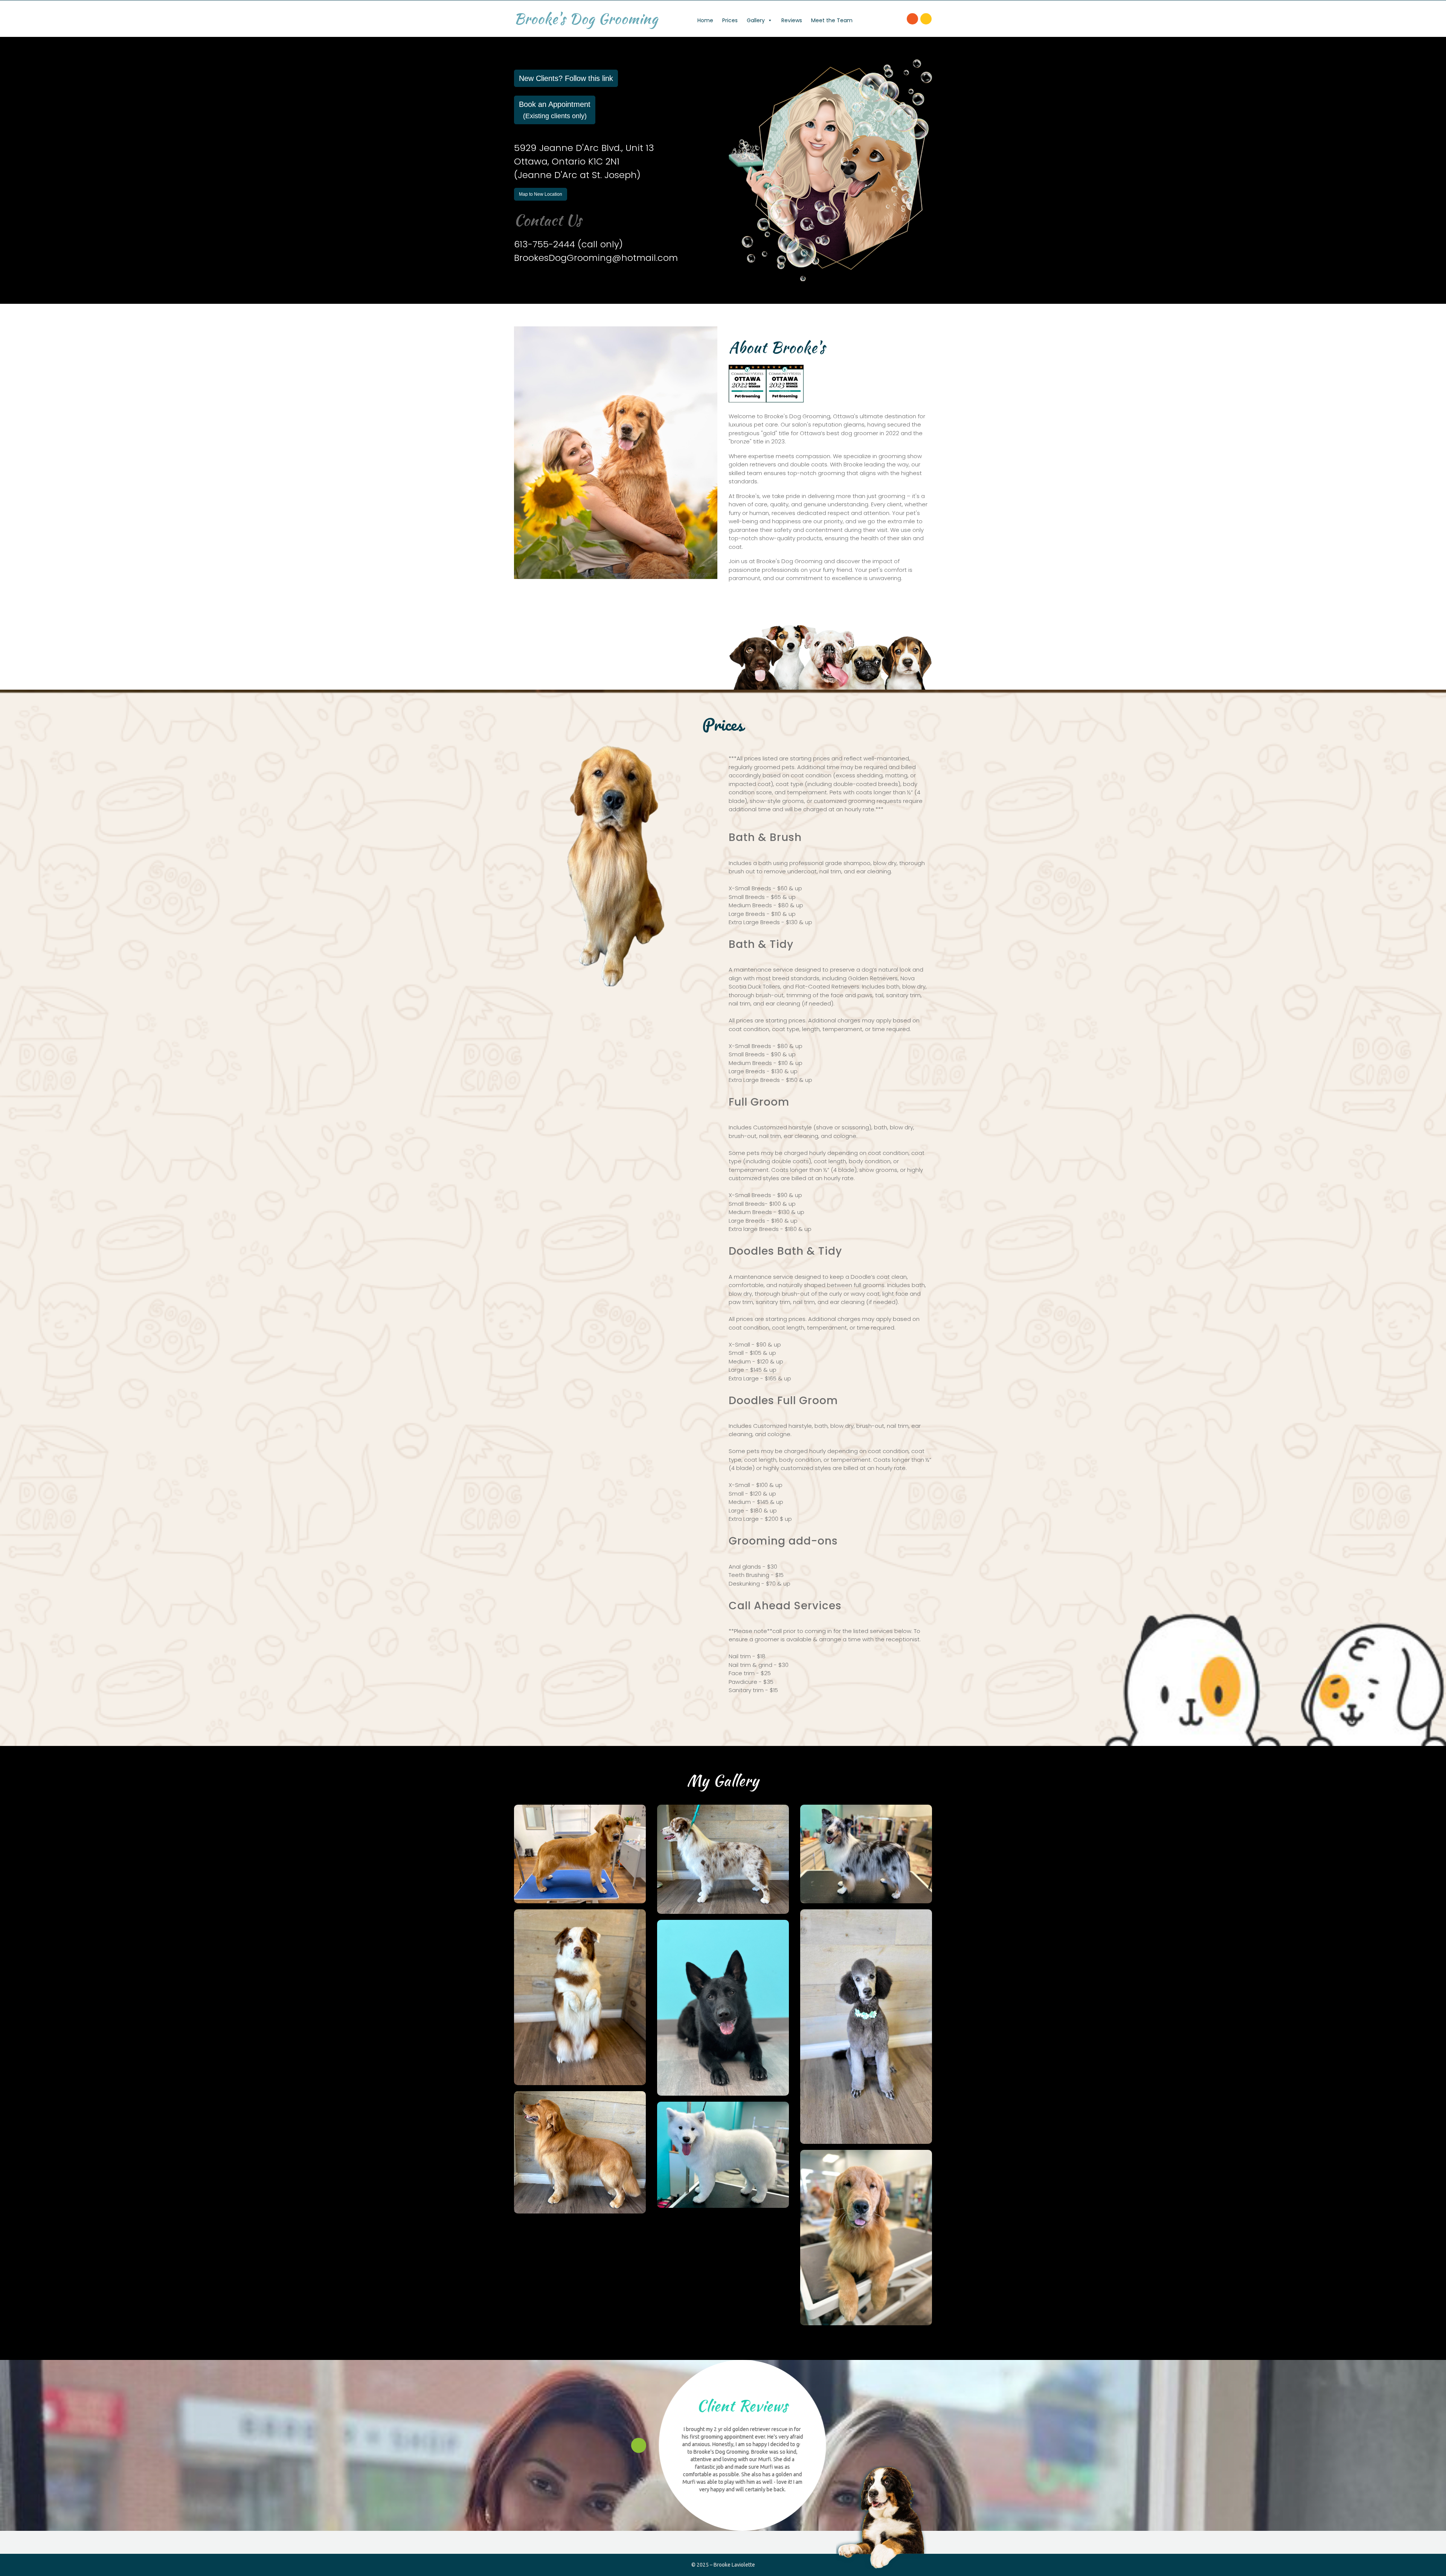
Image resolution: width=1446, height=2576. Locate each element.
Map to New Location (541, 194)
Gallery (756, 20)
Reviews (792, 20)
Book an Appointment (555, 110)
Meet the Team (832, 20)
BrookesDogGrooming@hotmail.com (596, 258)
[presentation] (639, 2445)
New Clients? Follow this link (566, 78)
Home (705, 20)
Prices (730, 20)
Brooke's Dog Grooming (586, 19)
